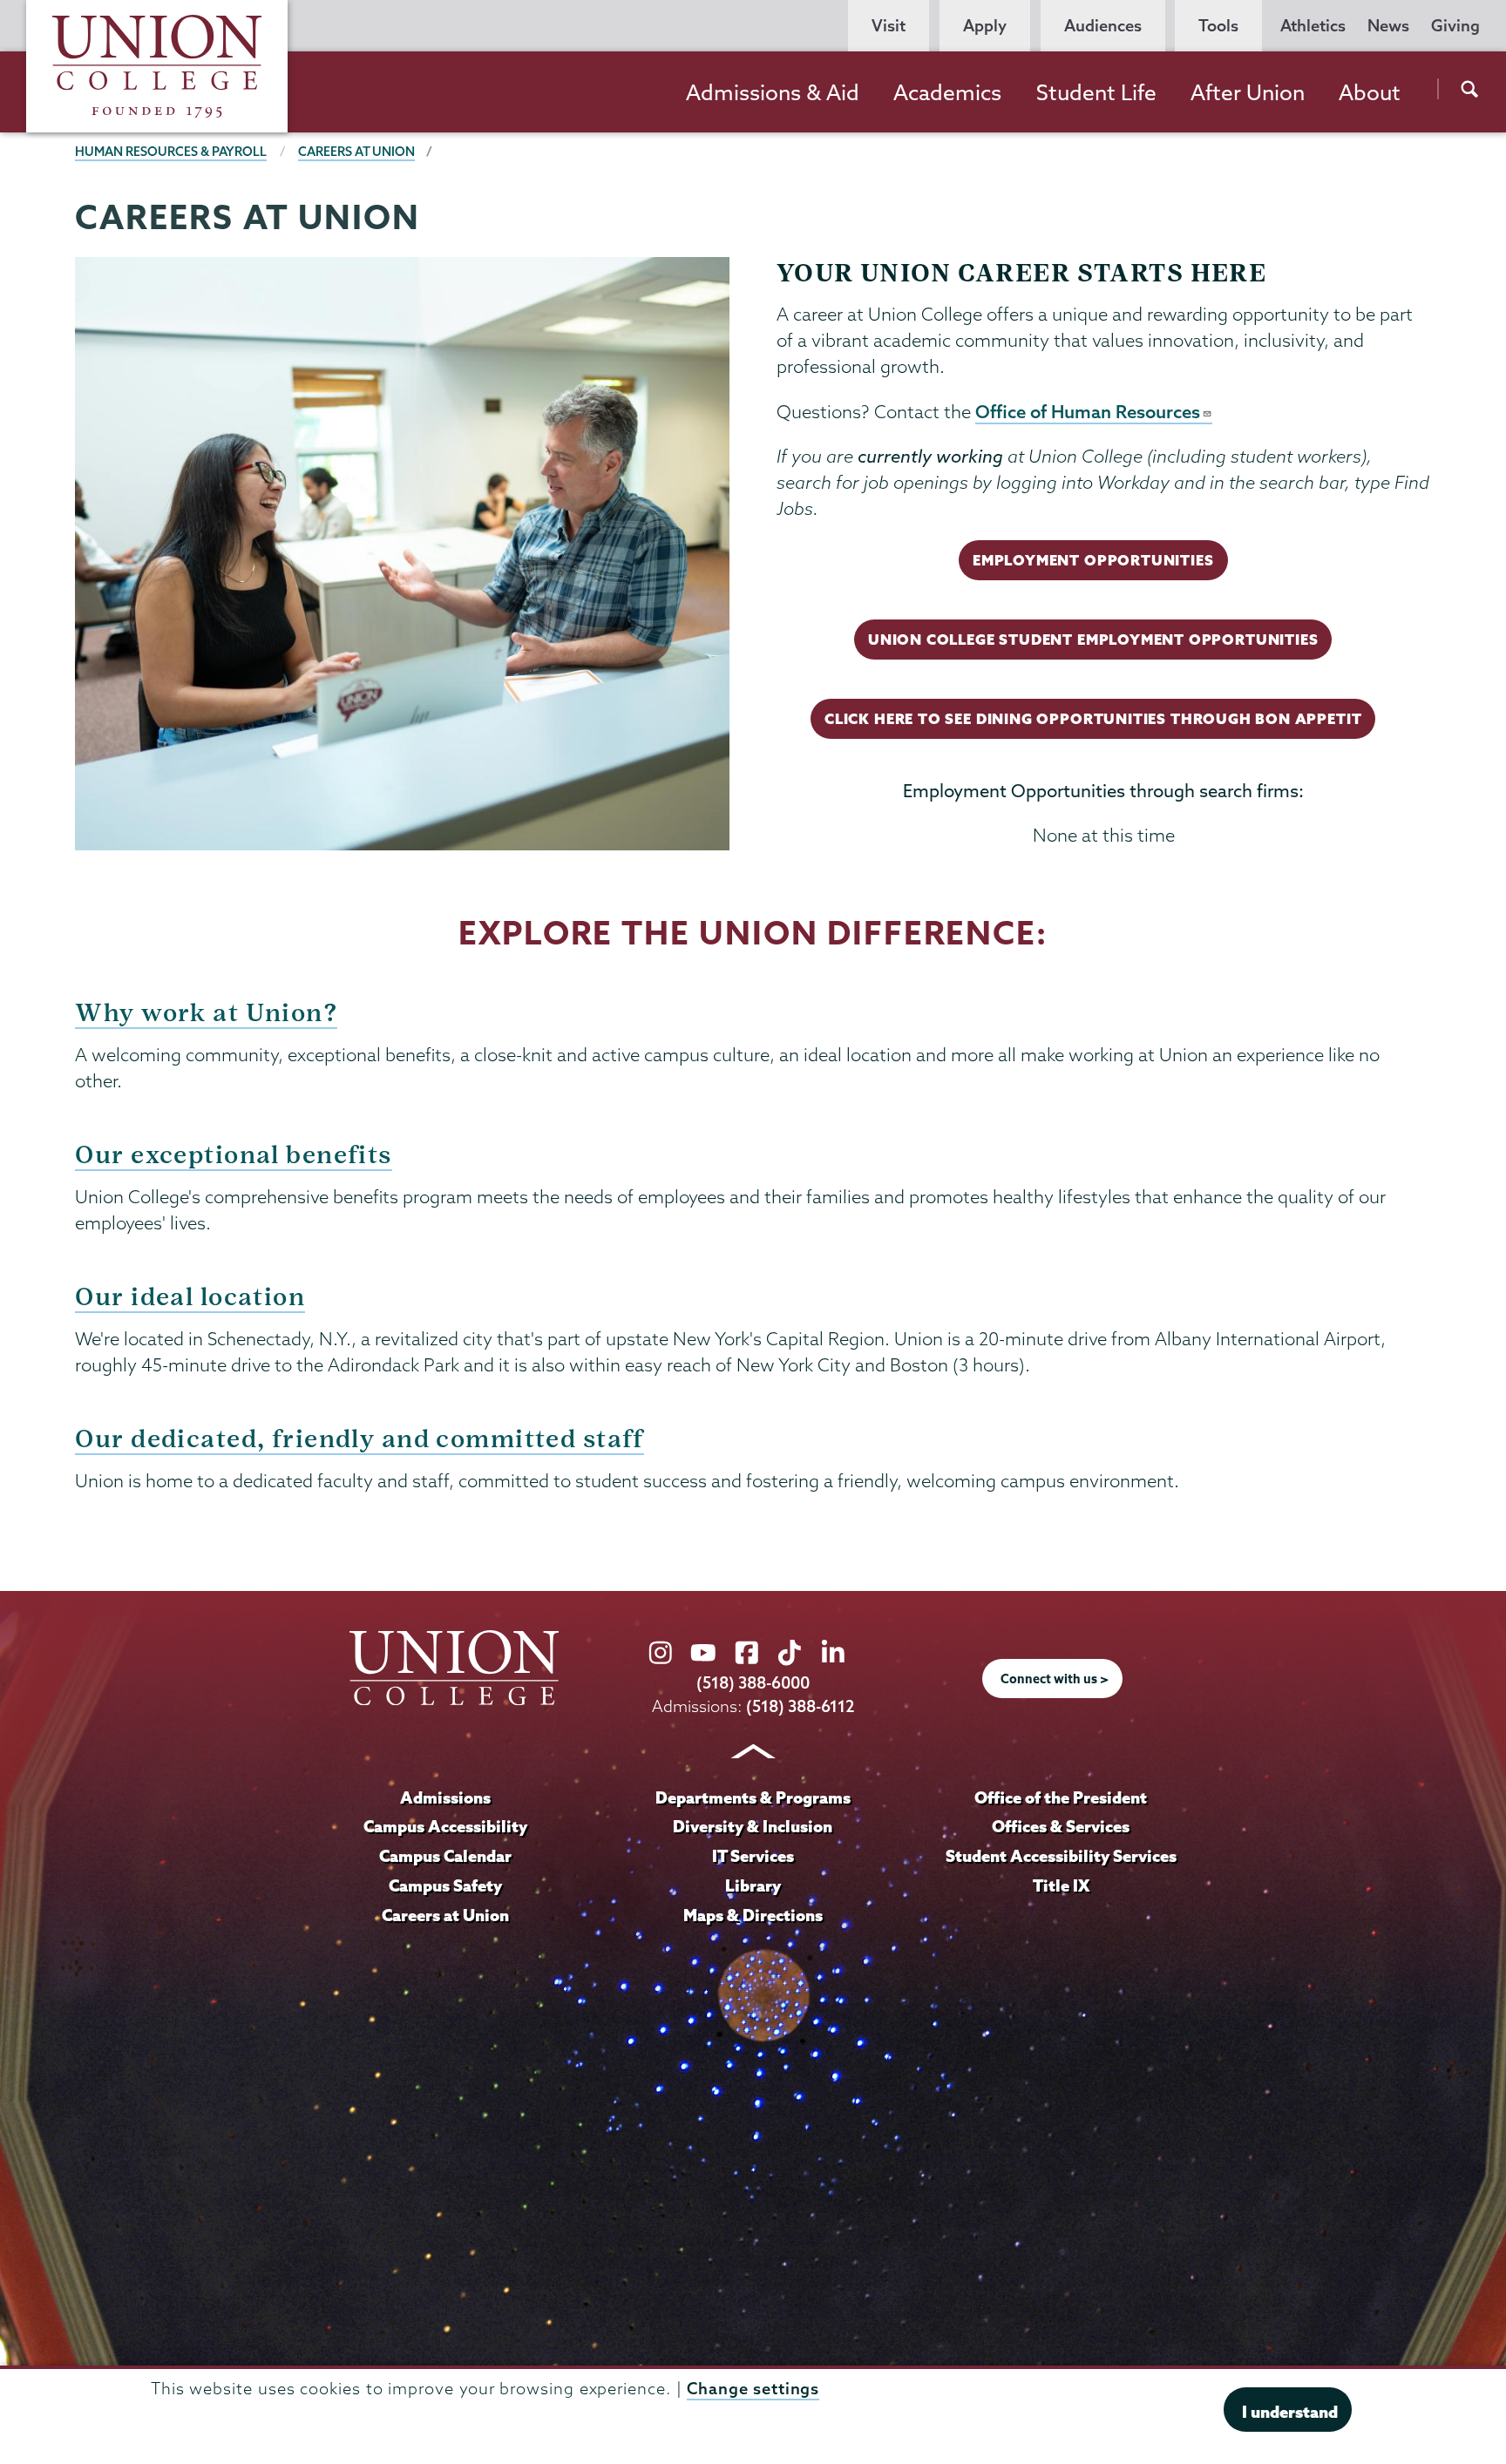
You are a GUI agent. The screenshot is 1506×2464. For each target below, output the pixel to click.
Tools (1218, 26)
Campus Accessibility (445, 1826)
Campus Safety (445, 1885)
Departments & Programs (753, 1797)
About (1370, 92)
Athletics (1313, 26)
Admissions (445, 1797)
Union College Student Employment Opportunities (1093, 639)
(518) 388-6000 (753, 1683)
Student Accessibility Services (1061, 1856)
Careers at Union (356, 152)
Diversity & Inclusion (753, 1826)
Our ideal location (190, 1297)
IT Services (753, 1856)
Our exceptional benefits (233, 1155)
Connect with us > (1055, 1679)
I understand (1290, 2412)
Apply (985, 26)
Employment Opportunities (1093, 560)
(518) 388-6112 (800, 1706)
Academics (947, 92)
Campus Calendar (445, 1856)
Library (753, 1885)
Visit (889, 26)
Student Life (1096, 92)
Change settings (753, 2389)
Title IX (1061, 1885)
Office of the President (1061, 1797)
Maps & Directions (753, 1915)
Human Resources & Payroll (171, 152)
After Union (1248, 92)
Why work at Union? (206, 1013)
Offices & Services (1061, 1826)
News (1388, 26)
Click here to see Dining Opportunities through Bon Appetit (1093, 718)
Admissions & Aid (773, 92)
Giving (1455, 26)
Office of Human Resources (1088, 411)
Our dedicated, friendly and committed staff (359, 1439)
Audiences (1103, 26)
